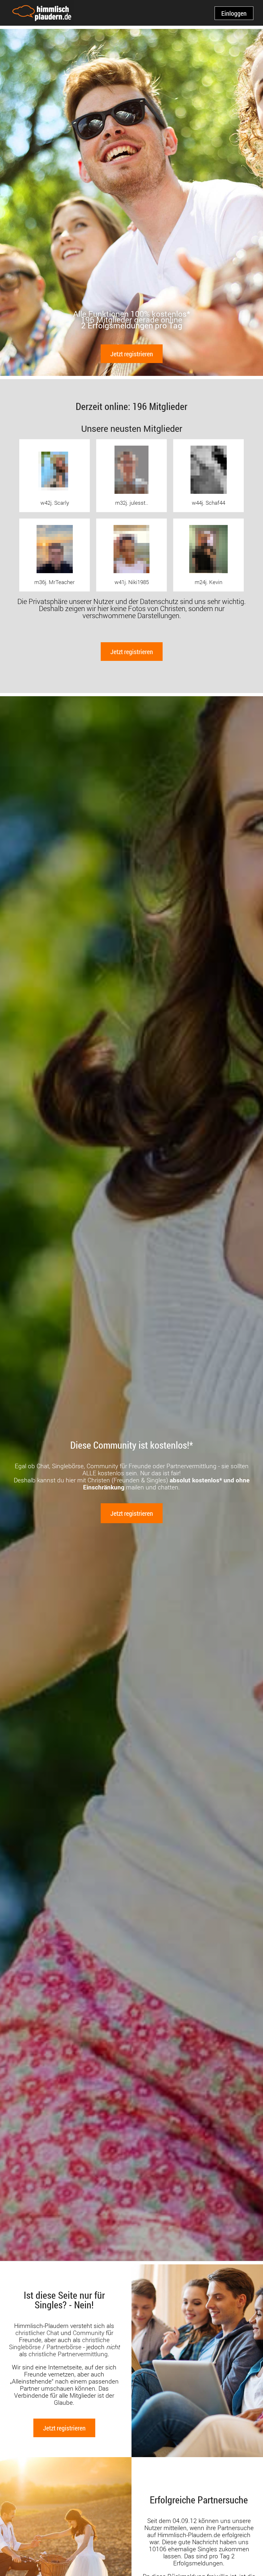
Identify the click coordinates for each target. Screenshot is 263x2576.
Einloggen (234, 13)
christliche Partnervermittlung (68, 2354)
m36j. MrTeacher (55, 582)
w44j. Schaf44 (208, 503)
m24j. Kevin (208, 582)
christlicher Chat (37, 2333)
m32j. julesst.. (132, 503)
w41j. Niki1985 (132, 582)
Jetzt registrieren (132, 354)
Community (89, 2333)
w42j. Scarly (55, 503)
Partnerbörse (64, 2347)
